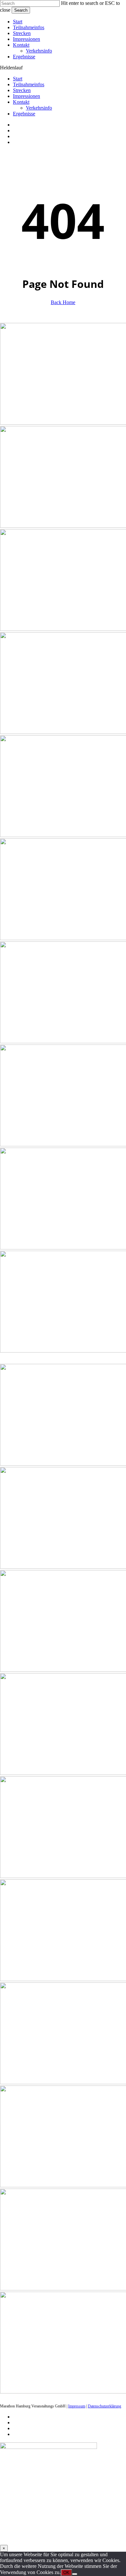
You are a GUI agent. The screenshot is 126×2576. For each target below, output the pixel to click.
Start (18, 79)
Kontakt (21, 102)
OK (66, 2573)
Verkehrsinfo (39, 108)
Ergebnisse (24, 114)
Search (21, 10)
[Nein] (75, 2574)
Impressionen (26, 96)
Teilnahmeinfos (29, 84)
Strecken (22, 90)
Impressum (77, 2406)
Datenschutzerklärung (105, 2406)
